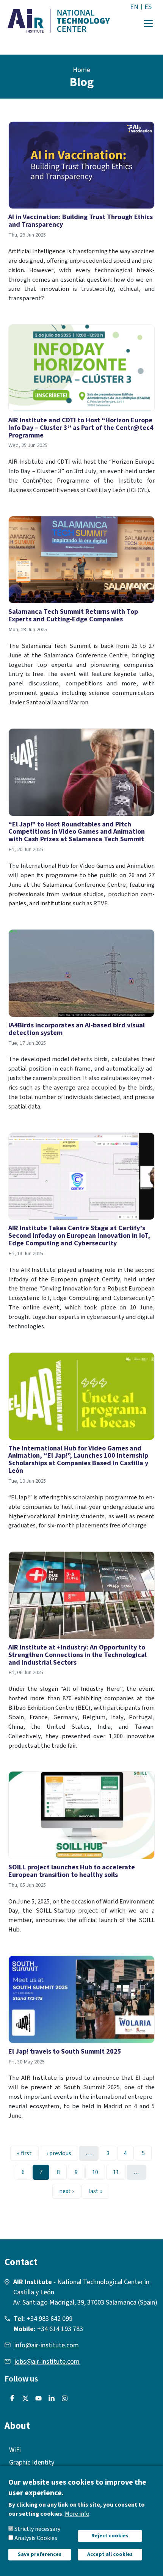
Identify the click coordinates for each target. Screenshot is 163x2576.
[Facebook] (10, 2399)
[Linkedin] (50, 2399)
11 (119, 2172)
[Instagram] (63, 2399)
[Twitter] (24, 2399)
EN (134, 7)
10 (98, 2172)
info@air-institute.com (47, 2345)
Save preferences (40, 2554)
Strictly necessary (37, 2529)
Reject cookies (110, 2536)
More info (77, 2514)
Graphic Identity (32, 2462)
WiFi (15, 2450)
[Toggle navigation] (148, 24)
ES (148, 7)
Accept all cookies (110, 2554)
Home (81, 70)
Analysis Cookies (36, 2538)
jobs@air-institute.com (47, 2362)
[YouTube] (37, 2399)
